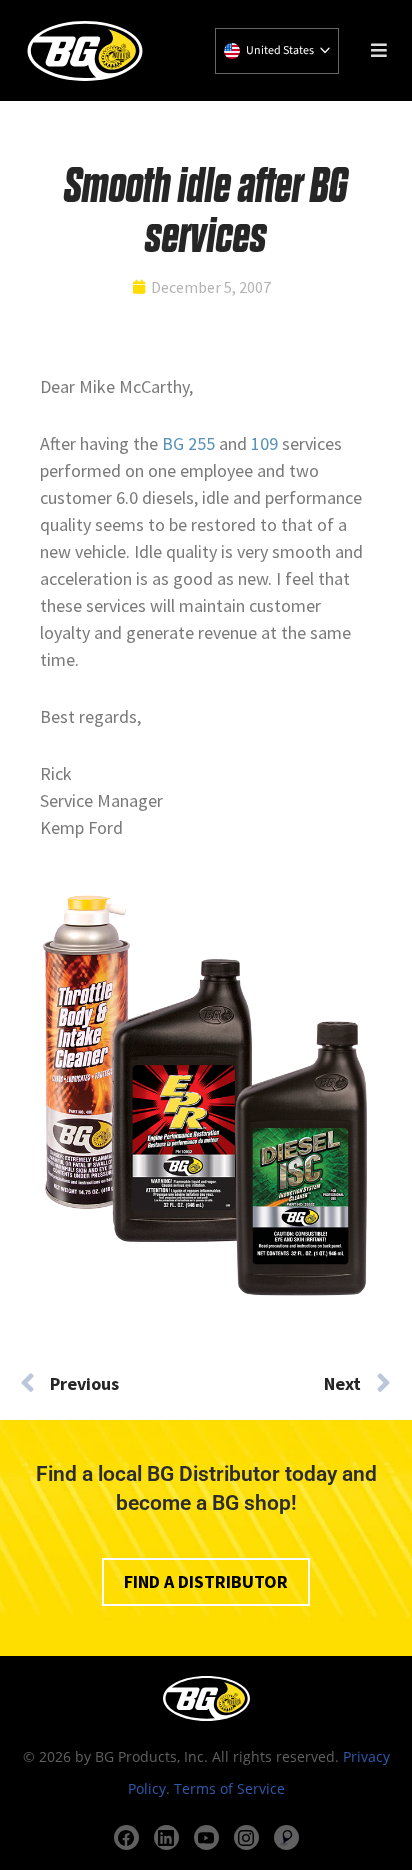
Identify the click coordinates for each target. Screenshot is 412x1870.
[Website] (286, 1837)
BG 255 (188, 443)
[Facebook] (126, 1837)
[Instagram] (246, 1837)
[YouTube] (206, 1837)
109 (266, 443)
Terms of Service (229, 1788)
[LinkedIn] (166, 1837)
